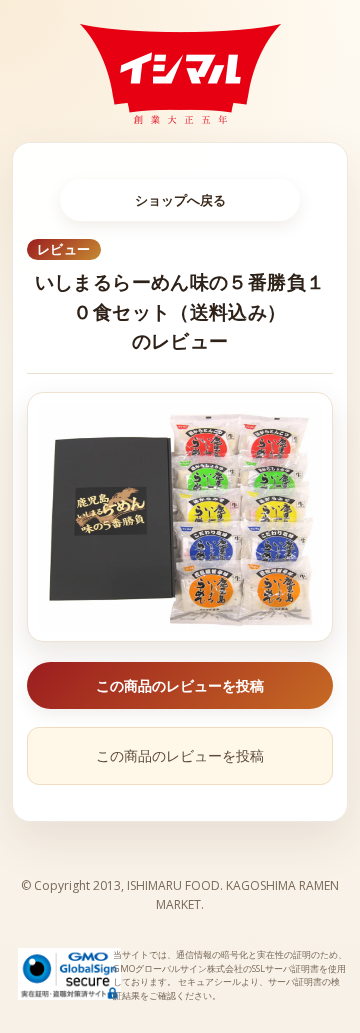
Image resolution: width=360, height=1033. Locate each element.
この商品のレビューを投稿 (180, 685)
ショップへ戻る (180, 200)
